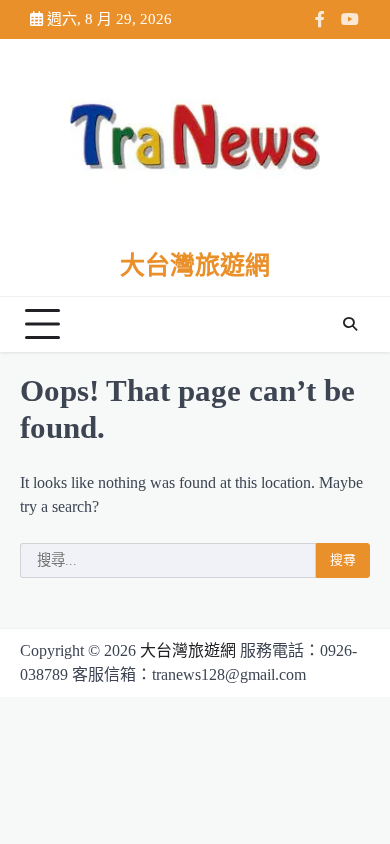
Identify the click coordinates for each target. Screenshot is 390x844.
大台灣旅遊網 (195, 265)
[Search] (350, 324)
